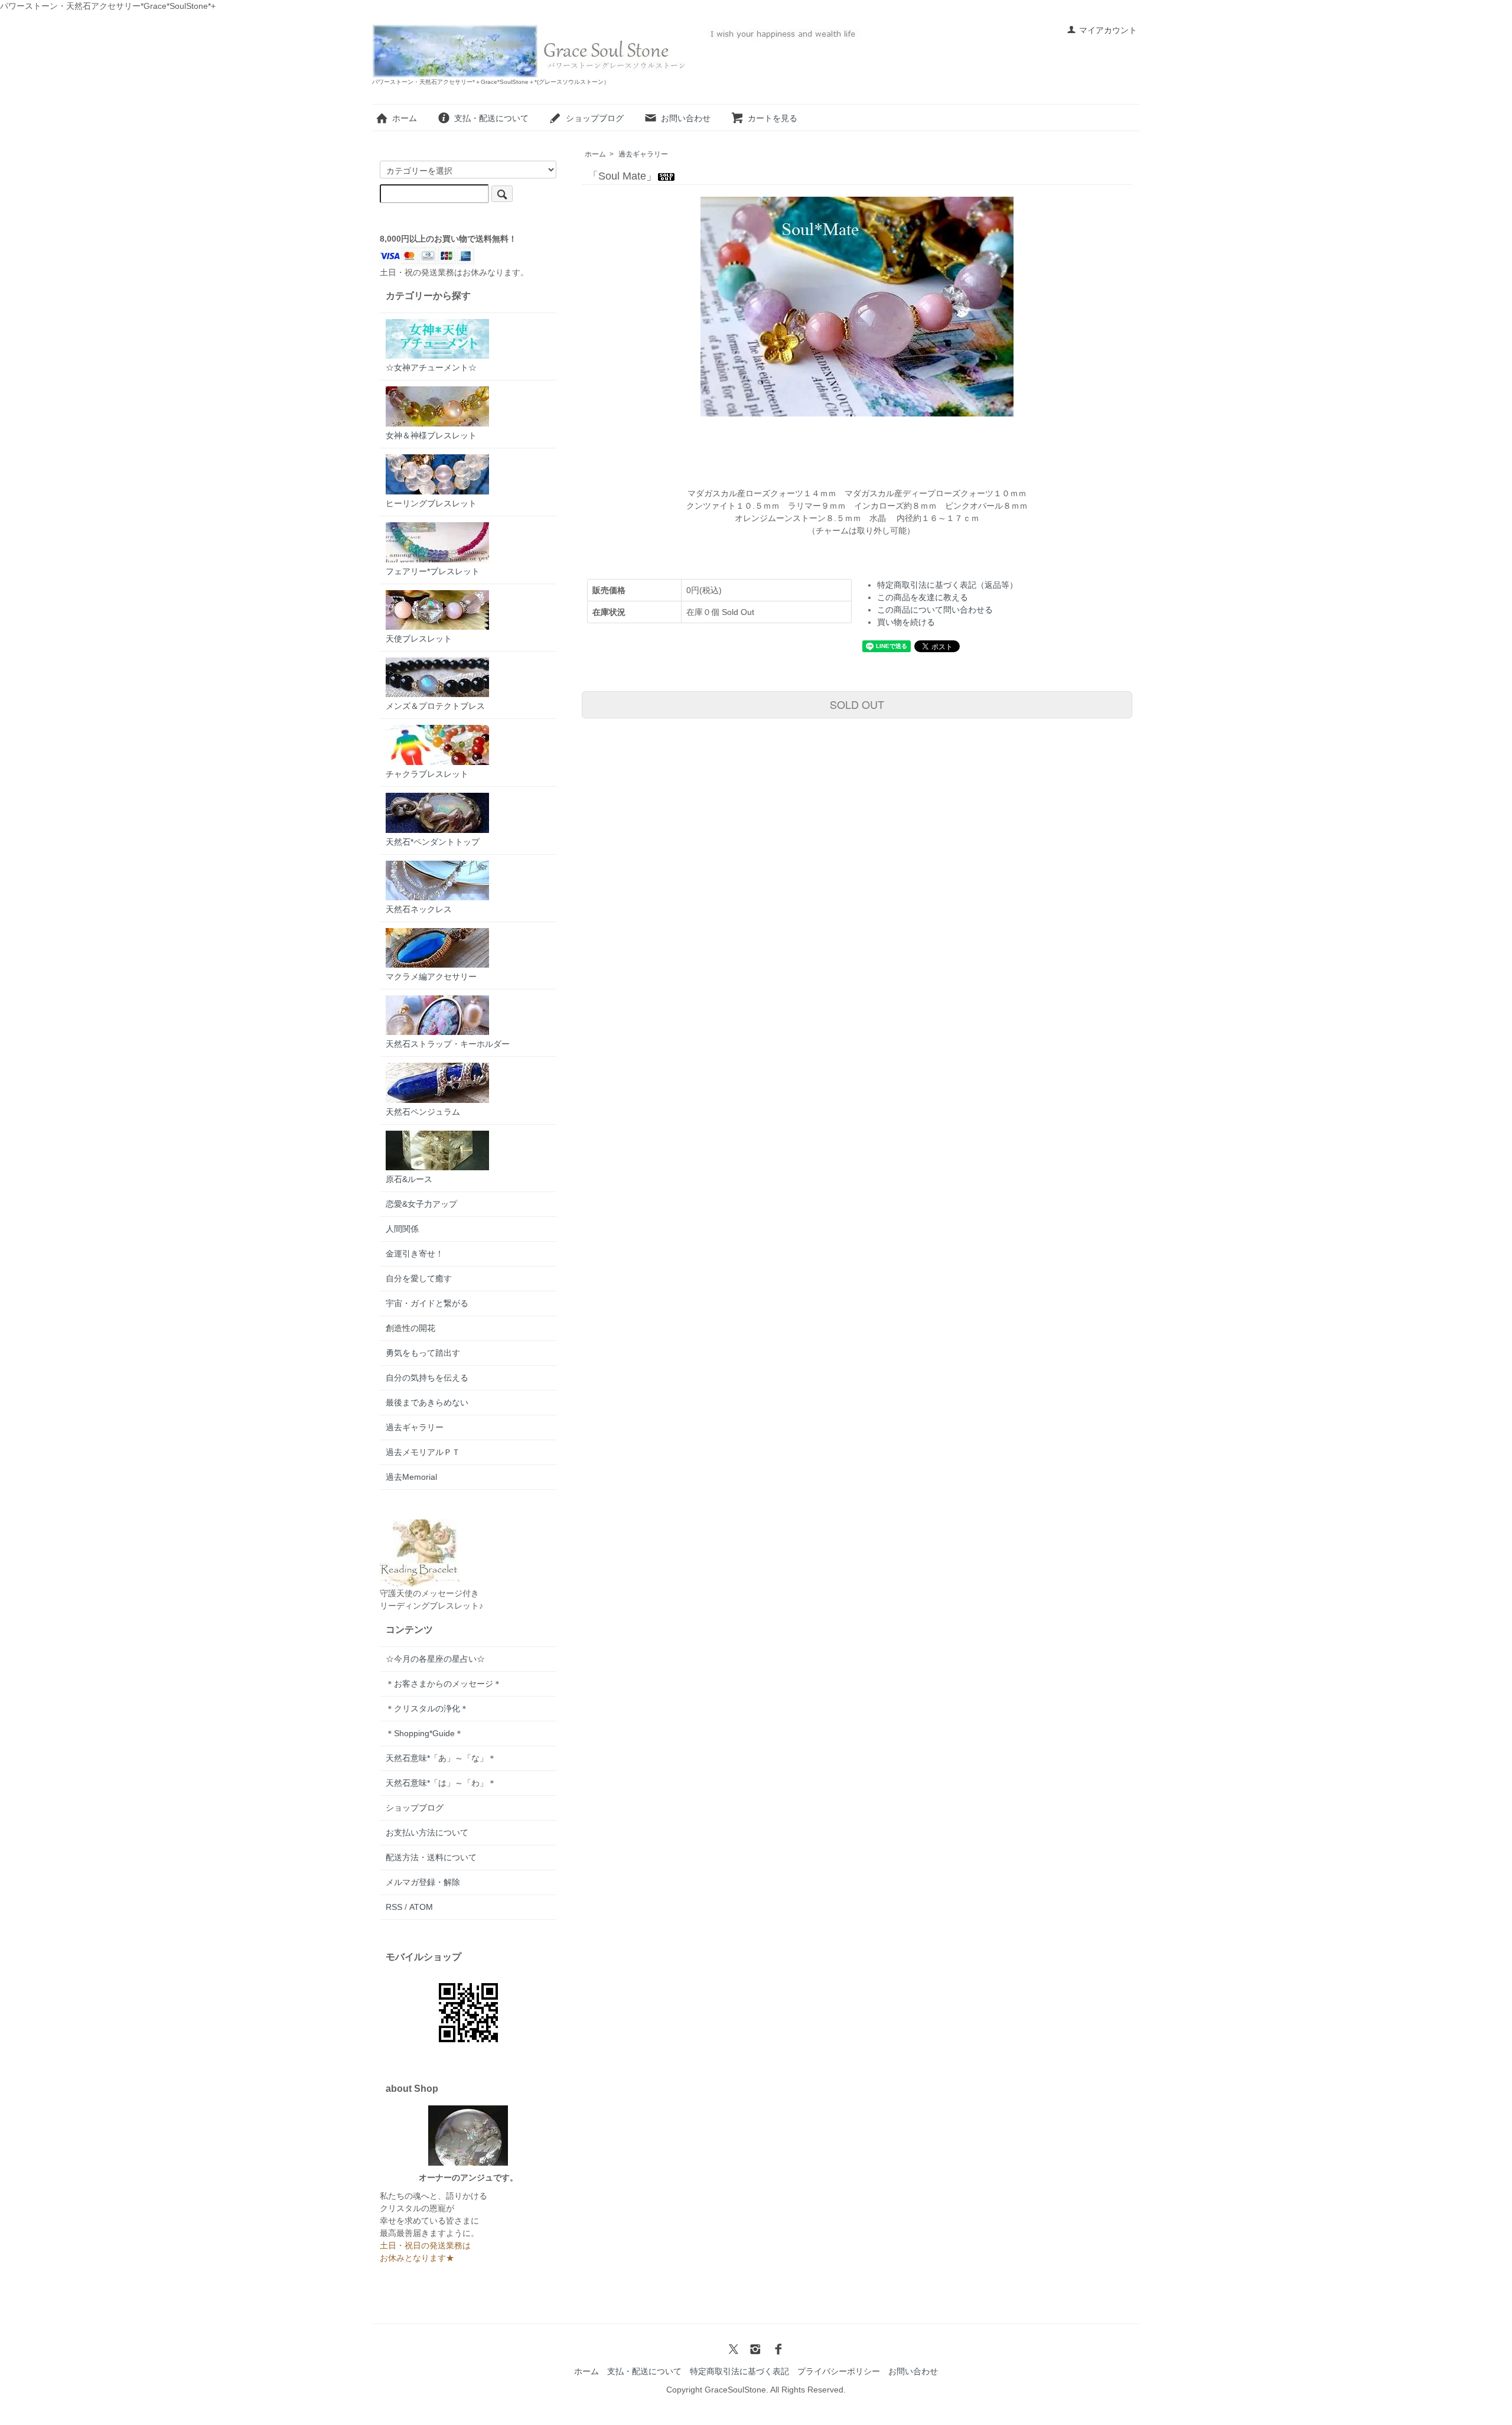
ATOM (421, 1907)
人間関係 (402, 1229)
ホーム (405, 118)
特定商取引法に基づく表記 (739, 2371)
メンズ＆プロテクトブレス (435, 706)
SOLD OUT (857, 704)
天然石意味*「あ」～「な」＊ (441, 1758)
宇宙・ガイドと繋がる (427, 1303)
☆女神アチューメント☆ (431, 367)
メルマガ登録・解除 (423, 1882)
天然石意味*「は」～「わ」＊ (441, 1783)
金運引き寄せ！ (415, 1254)
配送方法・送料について (431, 1857)
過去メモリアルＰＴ (423, 1452)
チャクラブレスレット (427, 774)
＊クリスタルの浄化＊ (427, 1708)
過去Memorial (411, 1477)
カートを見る (773, 118)
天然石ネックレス (419, 909)
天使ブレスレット (419, 639)
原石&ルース (409, 1179)
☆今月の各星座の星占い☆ (435, 1659)
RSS (394, 1907)
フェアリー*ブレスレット (433, 571)
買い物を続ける (906, 622)
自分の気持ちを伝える (427, 1378)
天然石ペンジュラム (423, 1112)
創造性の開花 (410, 1328)
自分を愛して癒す (419, 1278)
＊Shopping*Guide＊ (424, 1733)
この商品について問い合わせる (935, 610)
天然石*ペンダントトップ (433, 842)
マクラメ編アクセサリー (431, 976)
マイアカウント (1108, 30)
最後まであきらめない (427, 1402)
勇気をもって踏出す (423, 1353)
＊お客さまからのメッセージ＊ (444, 1684)
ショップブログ (595, 118)
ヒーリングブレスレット (431, 503)
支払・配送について (491, 118)
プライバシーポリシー (839, 2371)
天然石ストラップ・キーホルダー (448, 1044)
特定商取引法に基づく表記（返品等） (947, 585)
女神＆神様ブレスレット (431, 435)
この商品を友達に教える (923, 597)
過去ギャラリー (643, 154)
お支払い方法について (427, 1832)
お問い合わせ (686, 118)
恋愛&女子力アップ (421, 1204)
